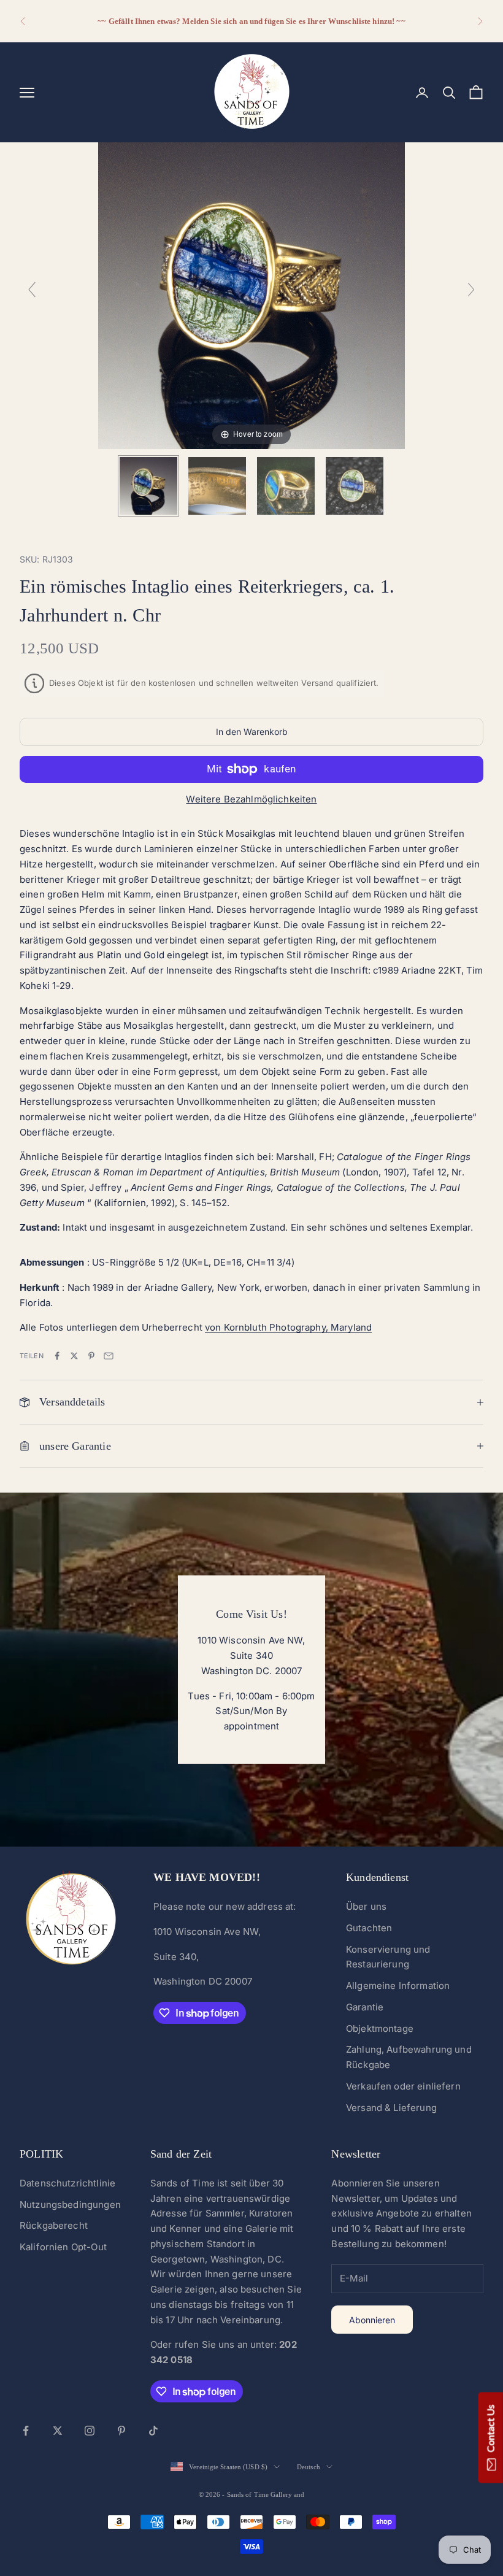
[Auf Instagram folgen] (90, 2431)
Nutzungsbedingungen (70, 2205)
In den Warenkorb (252, 732)
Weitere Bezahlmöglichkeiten (251, 799)
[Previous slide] (32, 290)
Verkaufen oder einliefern (403, 2086)
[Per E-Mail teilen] (109, 1356)
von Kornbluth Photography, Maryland (288, 1327)
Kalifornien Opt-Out (63, 2247)
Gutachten (369, 1928)
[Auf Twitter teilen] (74, 1356)
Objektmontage (380, 2028)
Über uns (366, 1906)
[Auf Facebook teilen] (57, 1356)
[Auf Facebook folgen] (26, 2431)
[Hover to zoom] (251, 295)
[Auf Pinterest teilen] (91, 1356)
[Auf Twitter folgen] (58, 2431)
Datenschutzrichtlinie (67, 2183)
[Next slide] (471, 290)
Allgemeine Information (398, 1986)
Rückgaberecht (54, 2225)
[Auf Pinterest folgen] (121, 2431)
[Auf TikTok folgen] (153, 2431)
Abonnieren (372, 2320)
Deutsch (309, 2467)
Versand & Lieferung (391, 2108)
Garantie (365, 2007)
